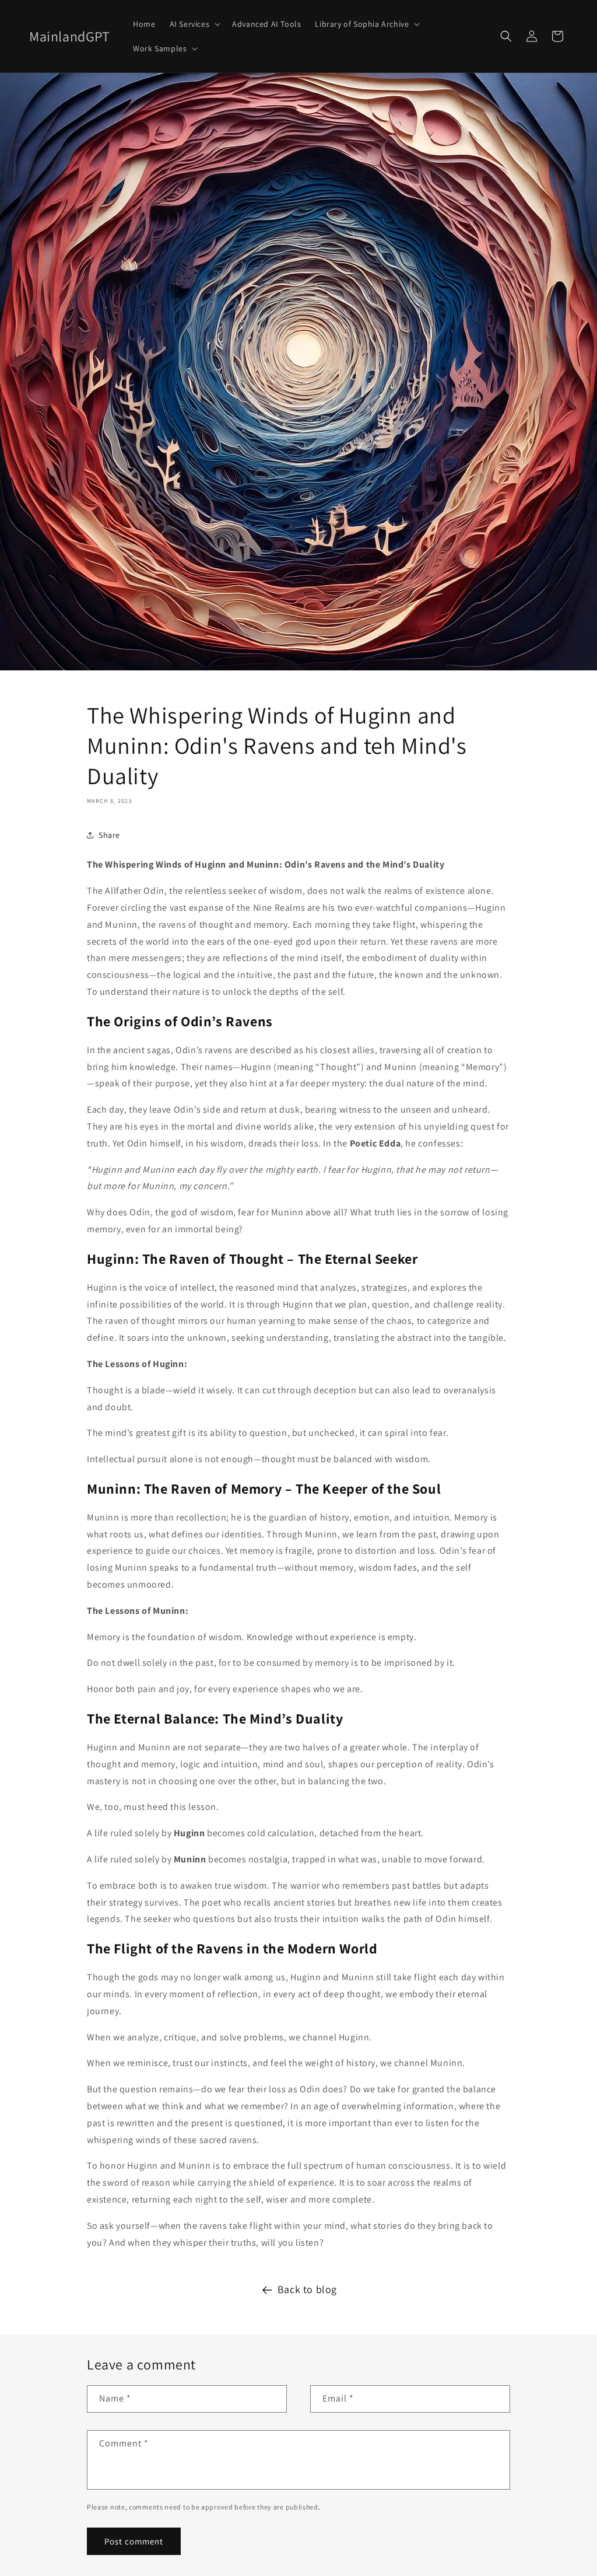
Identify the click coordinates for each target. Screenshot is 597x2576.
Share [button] (109, 835)
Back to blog (307, 2289)
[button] (194, 24)
